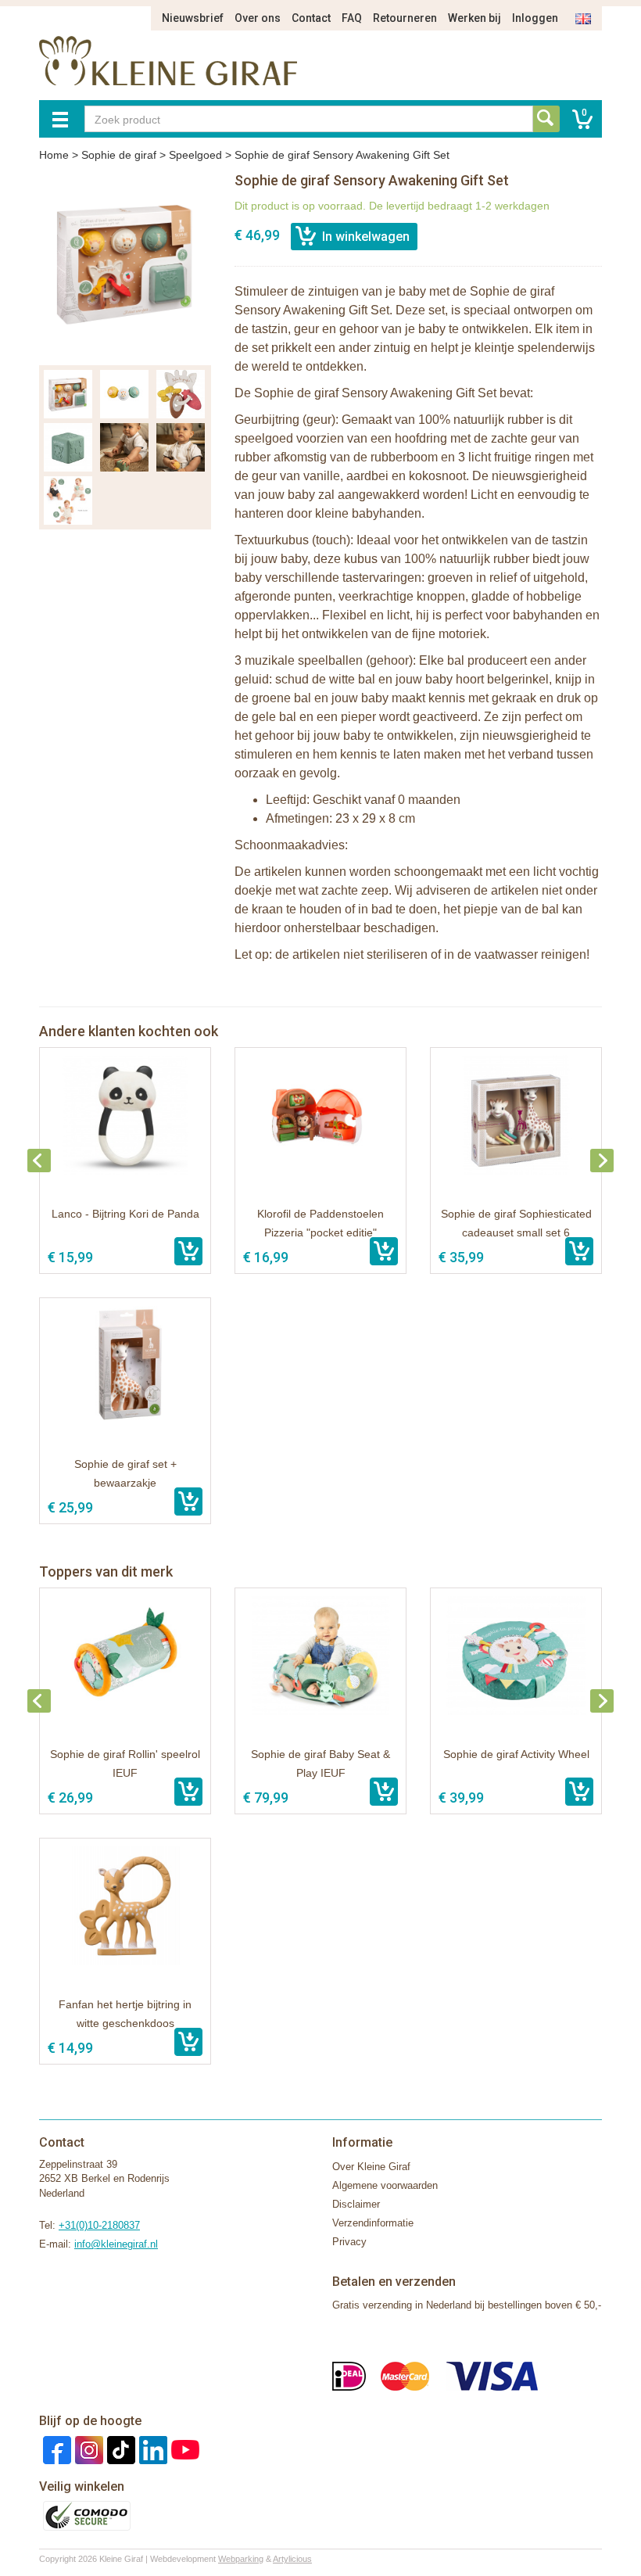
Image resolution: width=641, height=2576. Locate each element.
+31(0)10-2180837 (99, 2225)
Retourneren (405, 18)
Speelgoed (195, 155)
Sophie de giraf (119, 155)
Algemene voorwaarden (385, 2185)
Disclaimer (356, 2204)
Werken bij (474, 18)
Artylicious (292, 2559)
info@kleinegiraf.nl (116, 2244)
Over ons (258, 18)
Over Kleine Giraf (371, 2167)
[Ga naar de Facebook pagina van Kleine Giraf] (55, 2449)
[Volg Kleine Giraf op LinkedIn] (151, 2449)
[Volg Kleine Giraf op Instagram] (87, 2449)
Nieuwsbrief (193, 18)
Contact (311, 18)
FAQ (352, 18)
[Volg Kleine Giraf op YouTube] (183, 2449)
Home (54, 155)
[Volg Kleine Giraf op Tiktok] (119, 2449)
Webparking (241, 2559)
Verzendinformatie (373, 2223)
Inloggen (535, 18)
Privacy (349, 2242)
